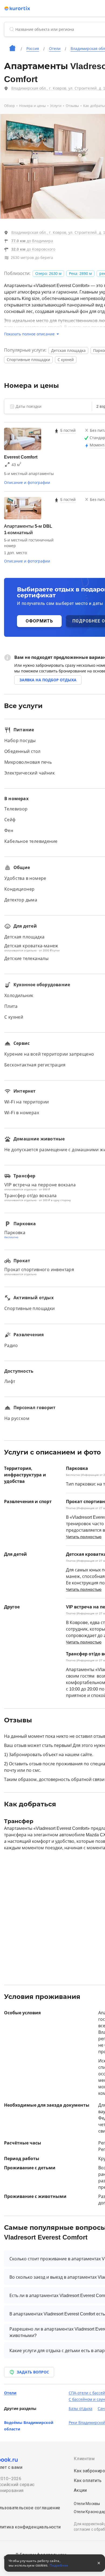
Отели (10, 2393)
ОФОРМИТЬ (39, 621)
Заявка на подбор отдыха (48, 680)
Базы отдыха (80, 2409)
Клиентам (84, 2459)
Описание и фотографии (27, 483)
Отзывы (72, 106)
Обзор (9, 106)
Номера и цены (32, 106)
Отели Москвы (87, 2504)
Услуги (56, 106)
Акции (80, 2490)
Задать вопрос (33, 2372)
